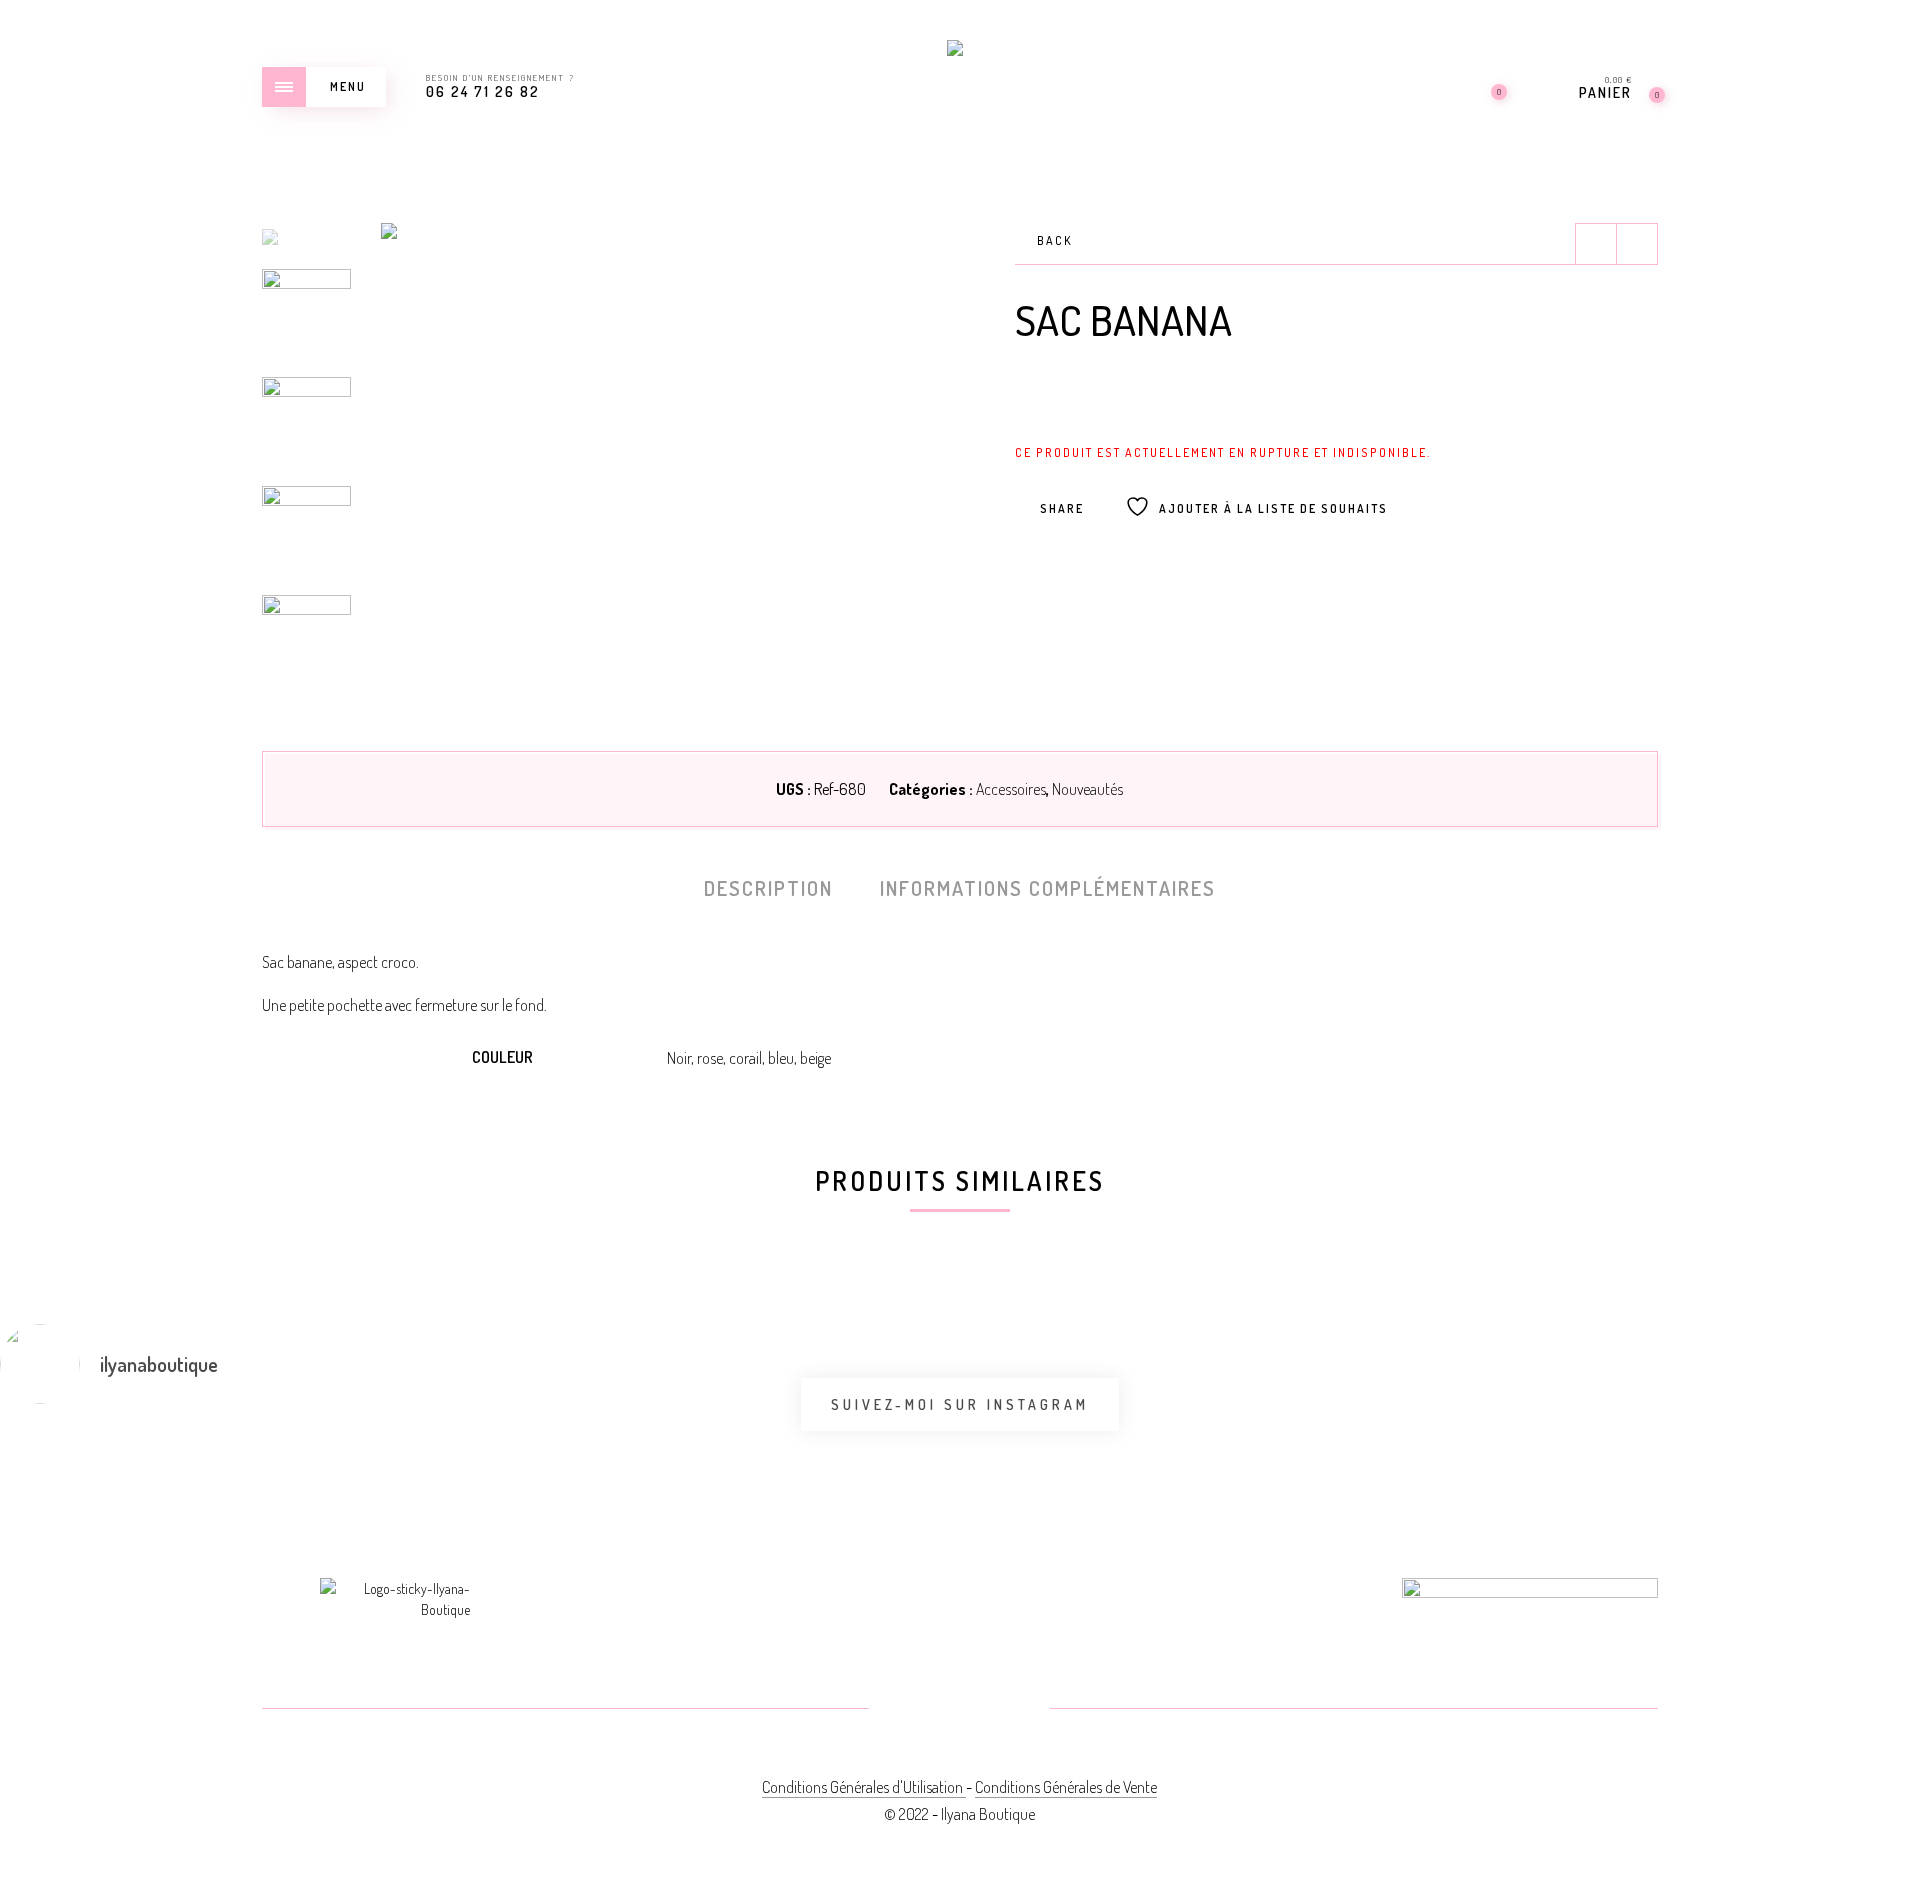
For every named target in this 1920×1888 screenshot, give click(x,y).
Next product (1637, 244)
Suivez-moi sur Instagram (960, 1404)
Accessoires (1011, 789)
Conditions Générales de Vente (1066, 1787)
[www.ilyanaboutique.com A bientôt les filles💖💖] (478, 1452)
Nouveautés (1087, 789)
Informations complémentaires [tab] (1048, 888)
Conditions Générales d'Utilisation (864, 1787)
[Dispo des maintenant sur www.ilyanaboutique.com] (1121, 1452)
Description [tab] (768, 888)
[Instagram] (1007, 1710)
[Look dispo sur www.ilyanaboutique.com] (1764, 1440)
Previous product (1596, 244)
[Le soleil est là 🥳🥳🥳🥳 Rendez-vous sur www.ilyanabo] (156, 1452)
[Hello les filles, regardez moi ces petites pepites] (799, 1452)
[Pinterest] (959, 1710)
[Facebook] (911, 1710)
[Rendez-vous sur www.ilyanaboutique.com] (1443, 1440)
